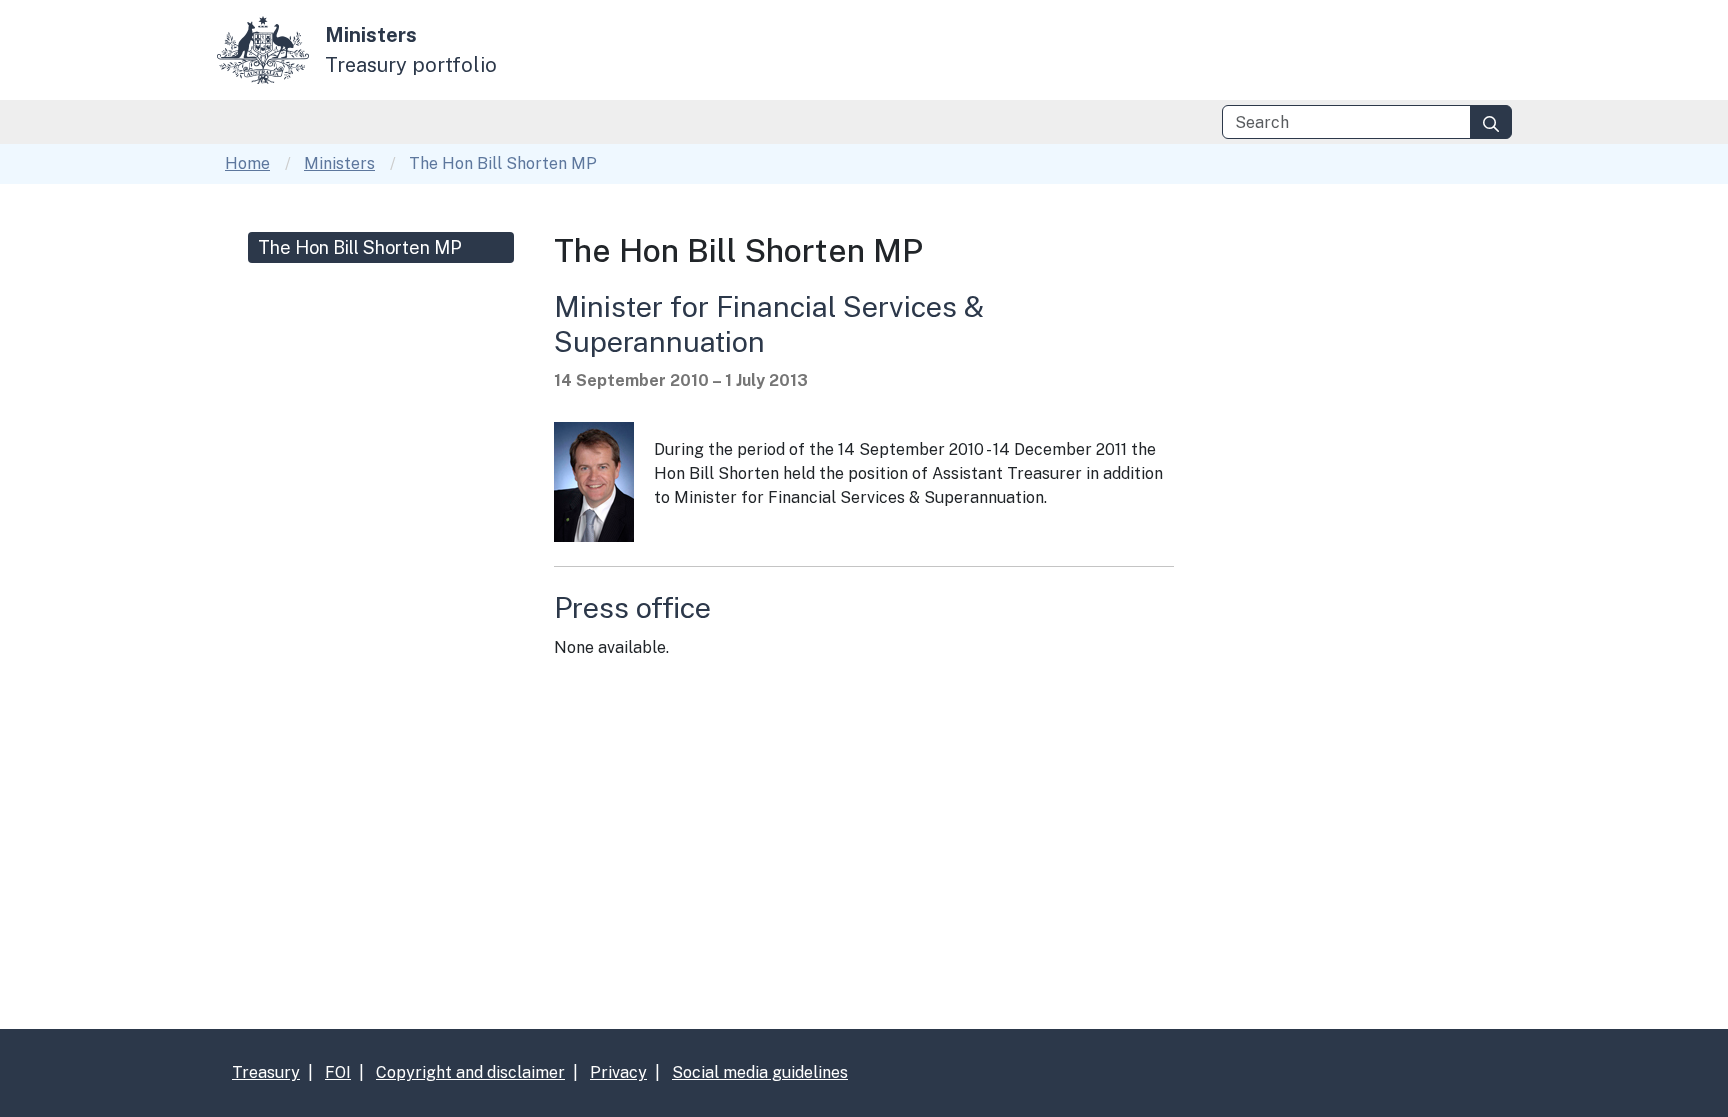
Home (247, 163)
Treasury (266, 1072)
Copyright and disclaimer (470, 1072)
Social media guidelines (760, 1072)
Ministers (339, 163)
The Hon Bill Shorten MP (360, 247)
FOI (338, 1072)
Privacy (618, 1072)
